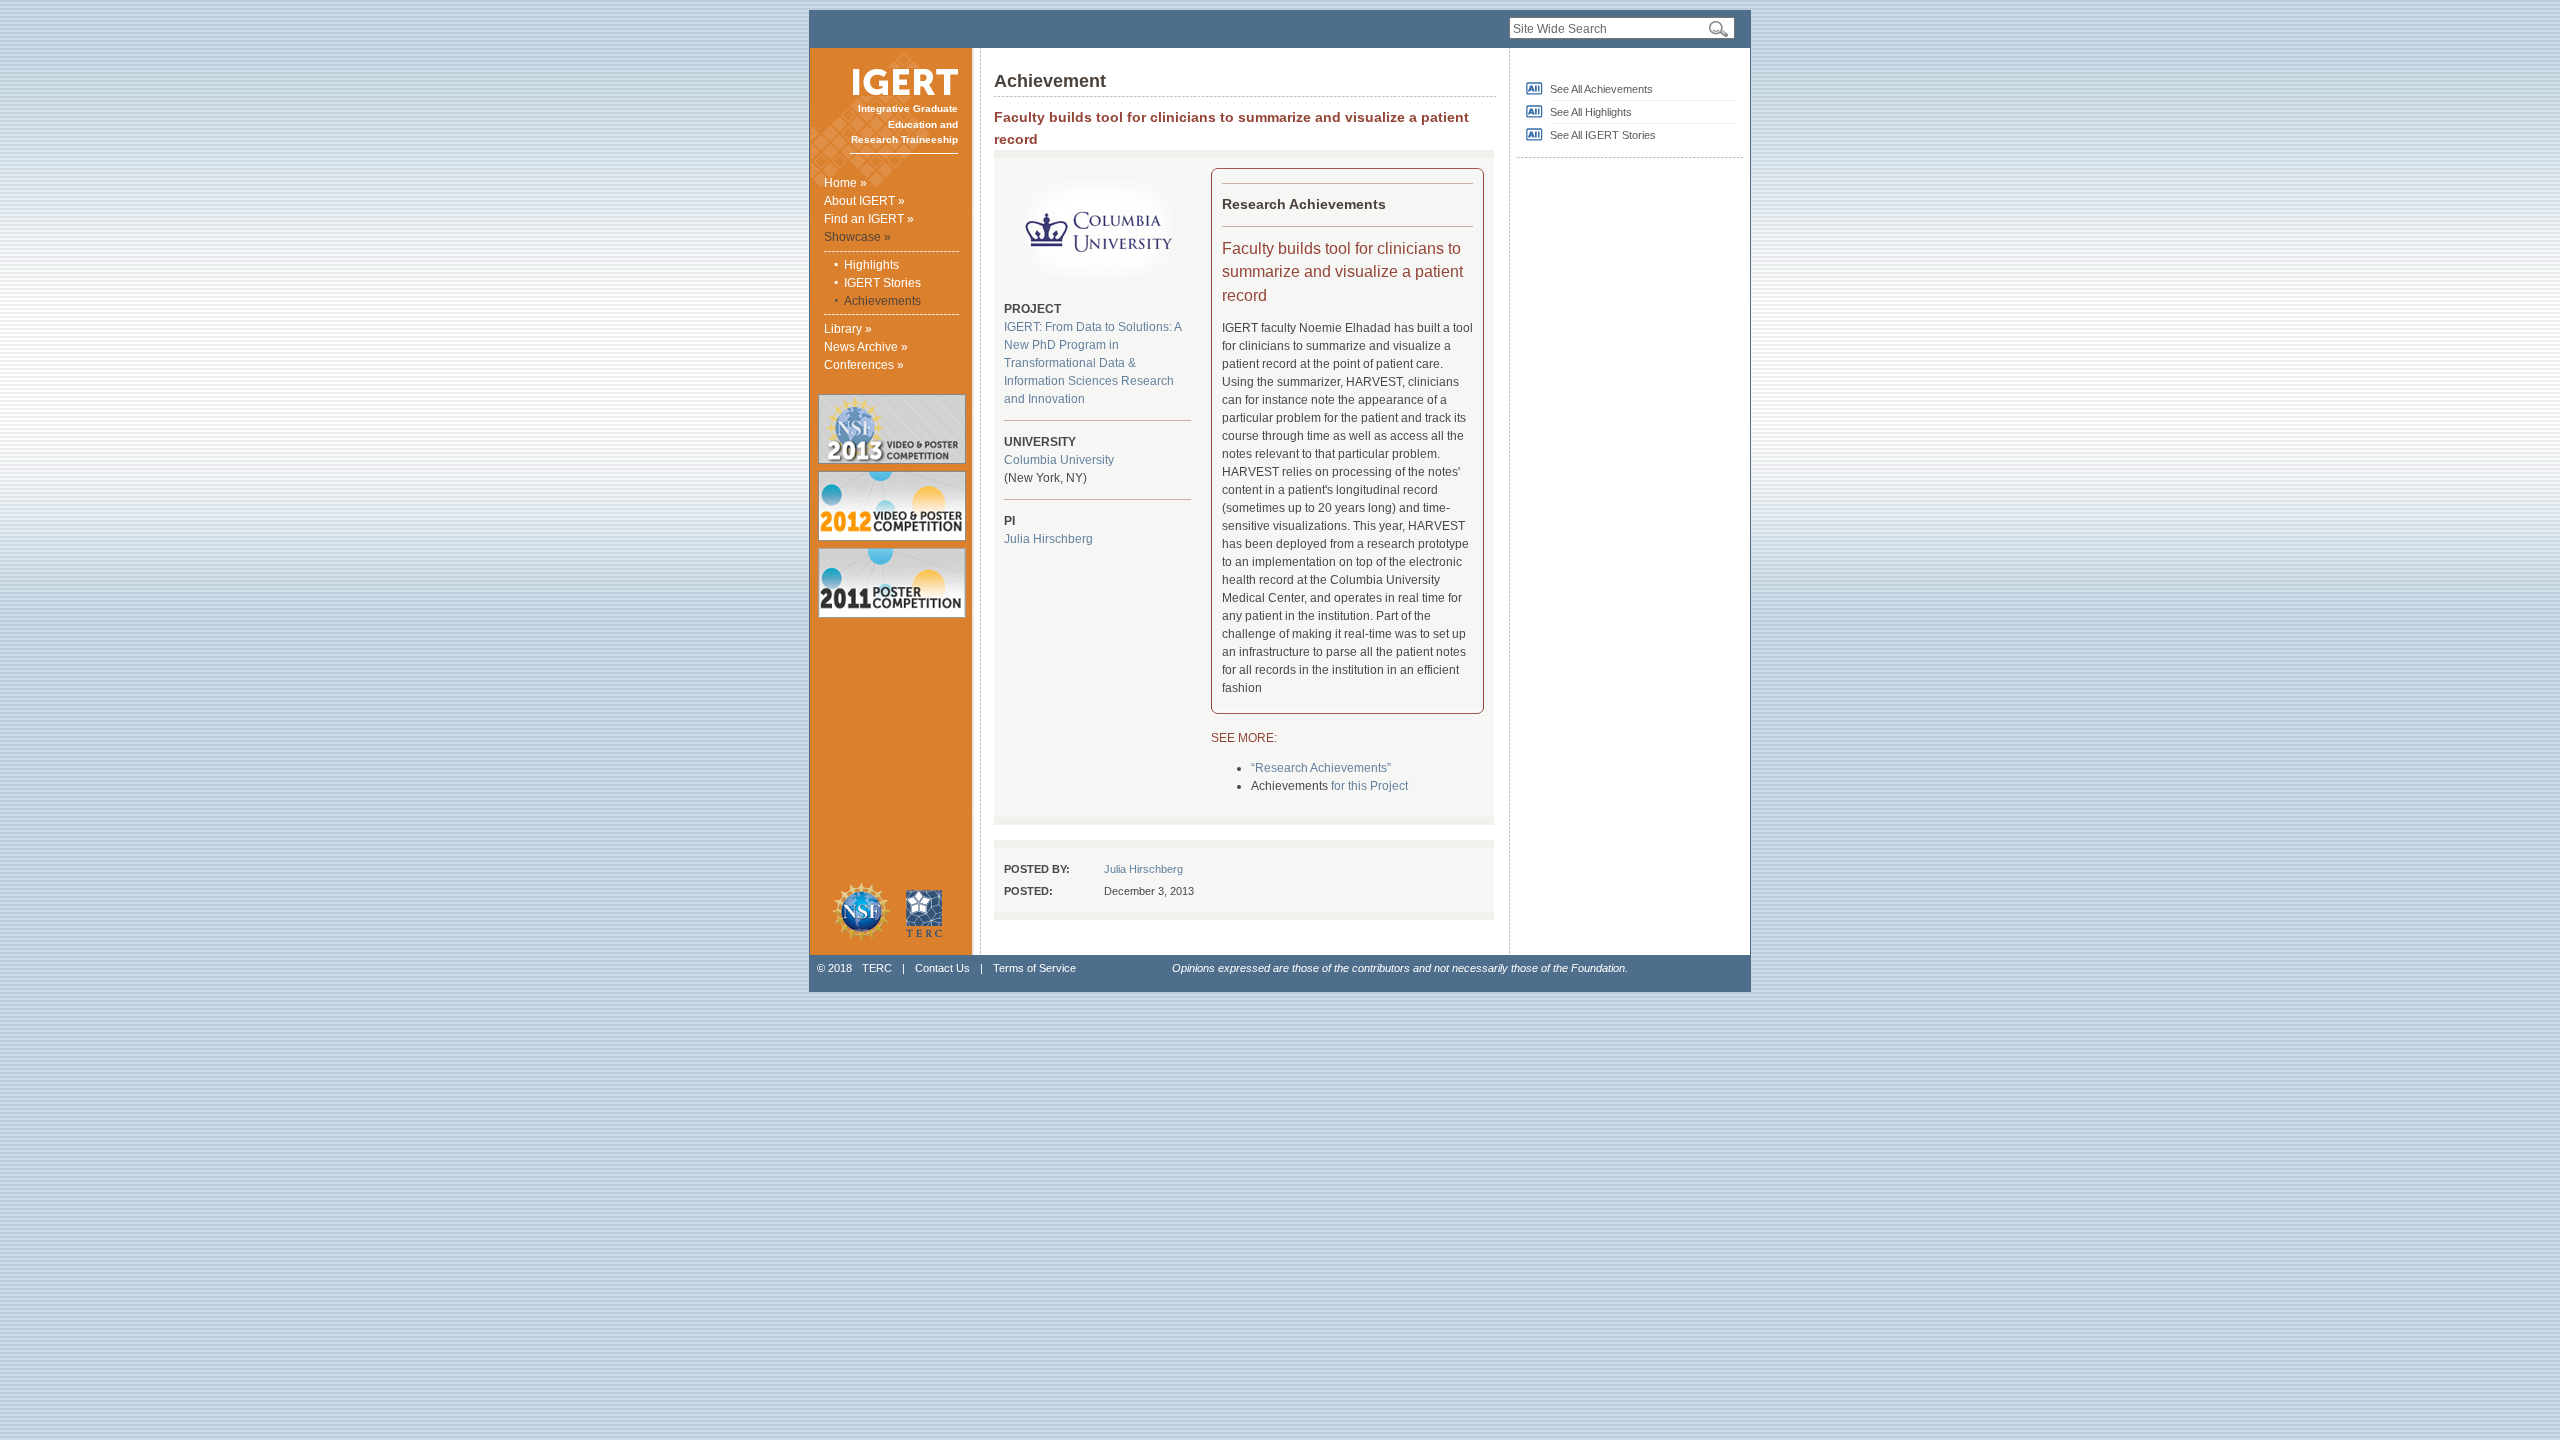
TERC (877, 968)
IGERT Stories (882, 283)
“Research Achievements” (1321, 768)
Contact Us (942, 968)
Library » (848, 329)
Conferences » (864, 365)
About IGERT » (864, 201)
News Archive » (866, 347)
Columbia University (1059, 460)
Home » (845, 183)
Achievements (882, 301)
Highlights (871, 265)
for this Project (1369, 786)
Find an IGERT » (869, 219)
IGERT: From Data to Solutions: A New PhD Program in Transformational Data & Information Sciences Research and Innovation (1092, 363)
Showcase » (857, 237)
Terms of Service (1034, 968)
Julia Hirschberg (1048, 539)
